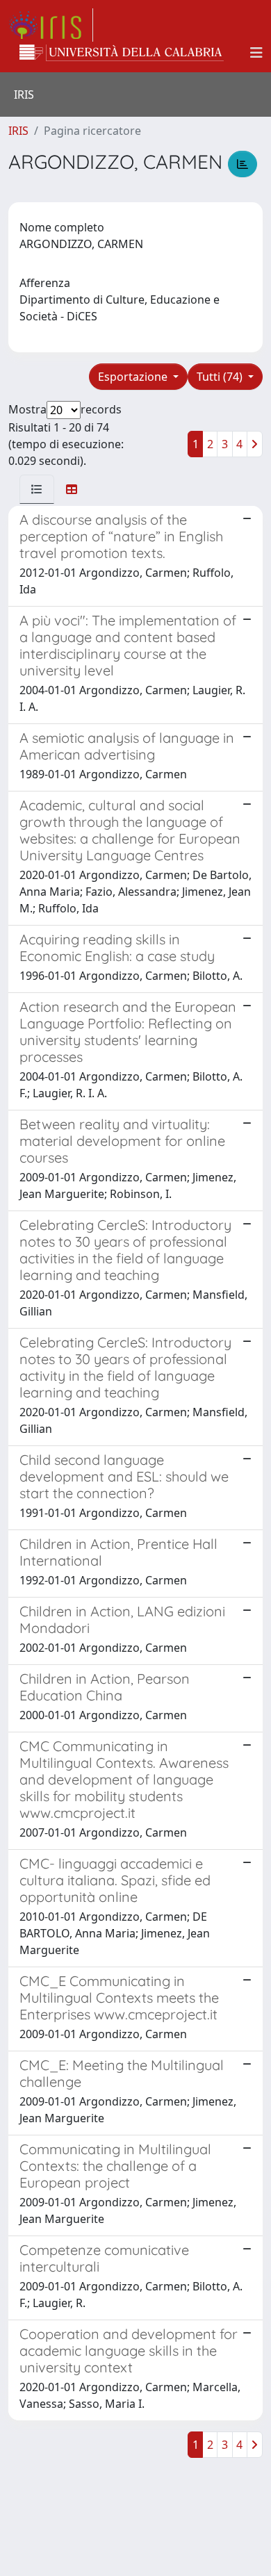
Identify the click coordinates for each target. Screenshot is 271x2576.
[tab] (37, 489)
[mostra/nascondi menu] (256, 53)
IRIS (18, 131)
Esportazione (134, 377)
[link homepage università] (122, 53)
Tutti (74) (221, 377)
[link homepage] (51, 25)
